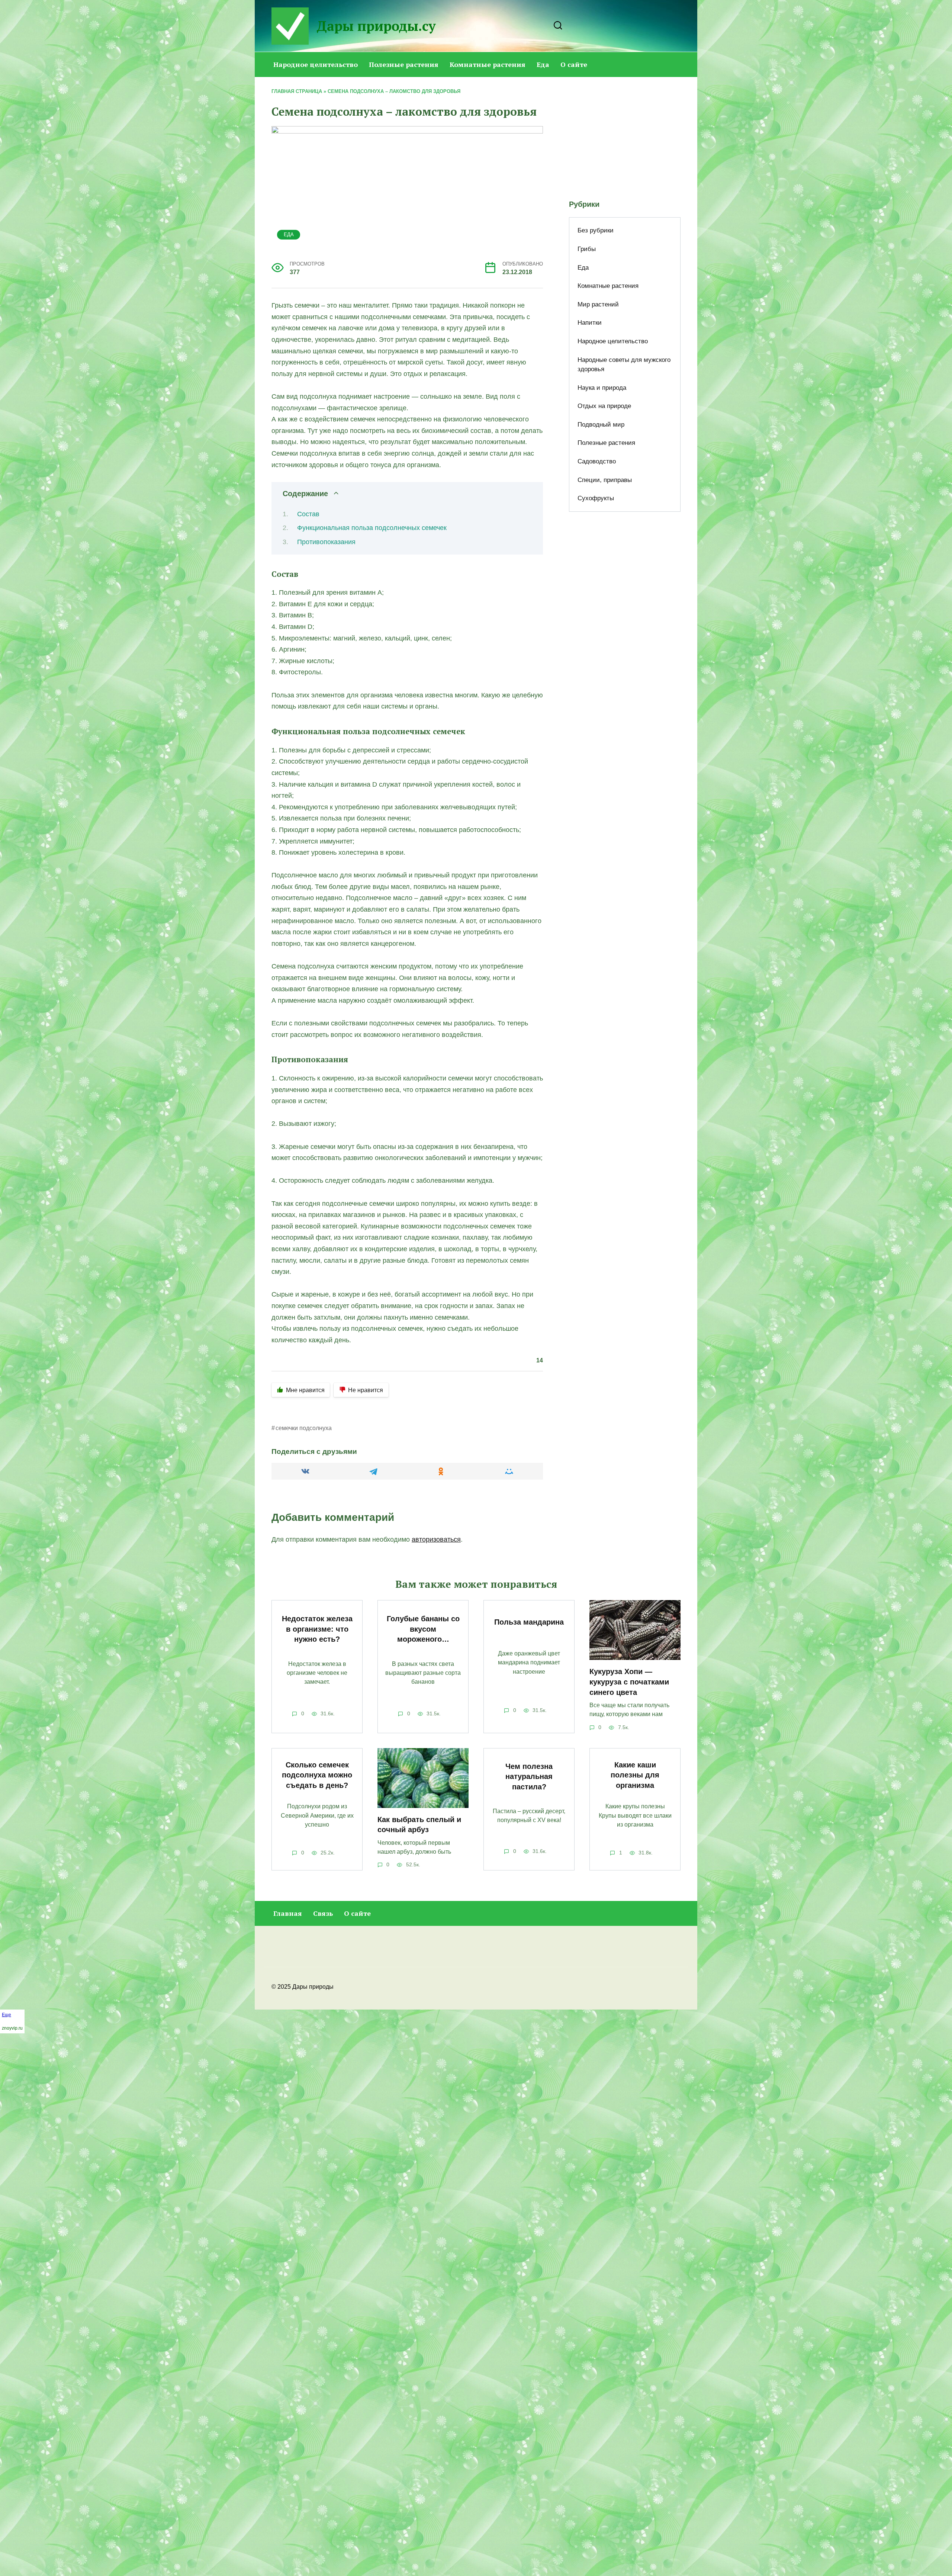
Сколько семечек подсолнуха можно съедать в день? (317, 1775)
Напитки (590, 323)
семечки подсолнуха (304, 1428)
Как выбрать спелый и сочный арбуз (419, 1825)
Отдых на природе (604, 406)
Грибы (587, 249)
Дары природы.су (376, 26)
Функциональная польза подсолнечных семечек (372, 528)
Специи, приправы (605, 480)
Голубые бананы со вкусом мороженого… (423, 1629)
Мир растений (598, 304)
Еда (543, 64)
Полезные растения (404, 64)
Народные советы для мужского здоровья (624, 365)
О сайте (574, 64)
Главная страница (297, 91)
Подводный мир (601, 425)
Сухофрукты (596, 498)
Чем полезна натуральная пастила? (529, 1777)
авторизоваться (436, 1539)
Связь (323, 1913)
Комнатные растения (488, 64)
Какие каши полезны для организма (635, 1775)
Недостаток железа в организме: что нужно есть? (317, 1629)
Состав (308, 514)
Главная (288, 1913)
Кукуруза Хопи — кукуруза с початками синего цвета (629, 1682)
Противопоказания (326, 542)
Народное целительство (316, 64)
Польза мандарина (529, 1622)
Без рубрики (596, 230)
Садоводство (597, 461)
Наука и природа (602, 388)
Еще (7, 2015)
